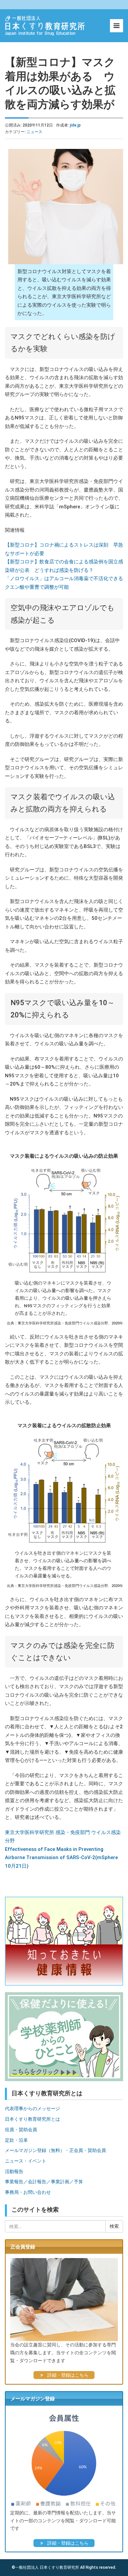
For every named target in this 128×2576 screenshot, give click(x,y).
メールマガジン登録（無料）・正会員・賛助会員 (55, 2150)
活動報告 (14, 2171)
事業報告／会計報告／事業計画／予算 (44, 2182)
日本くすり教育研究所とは (32, 2119)
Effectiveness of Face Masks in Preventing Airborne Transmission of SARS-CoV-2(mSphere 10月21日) (61, 1858)
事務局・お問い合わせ (28, 2192)
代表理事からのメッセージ (32, 2109)
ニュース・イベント (26, 2161)
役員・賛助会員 (21, 2130)
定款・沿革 (16, 2140)
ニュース (34, 132)
